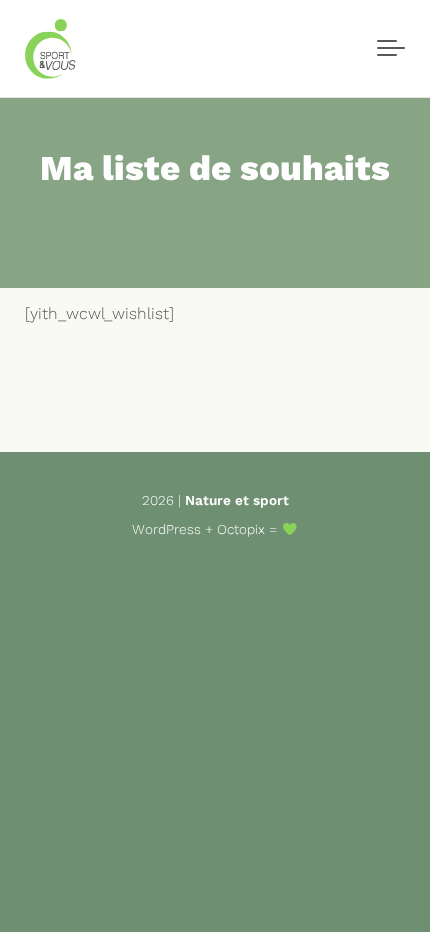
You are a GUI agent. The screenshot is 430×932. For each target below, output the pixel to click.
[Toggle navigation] (391, 49)
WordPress (166, 529)
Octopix (241, 529)
